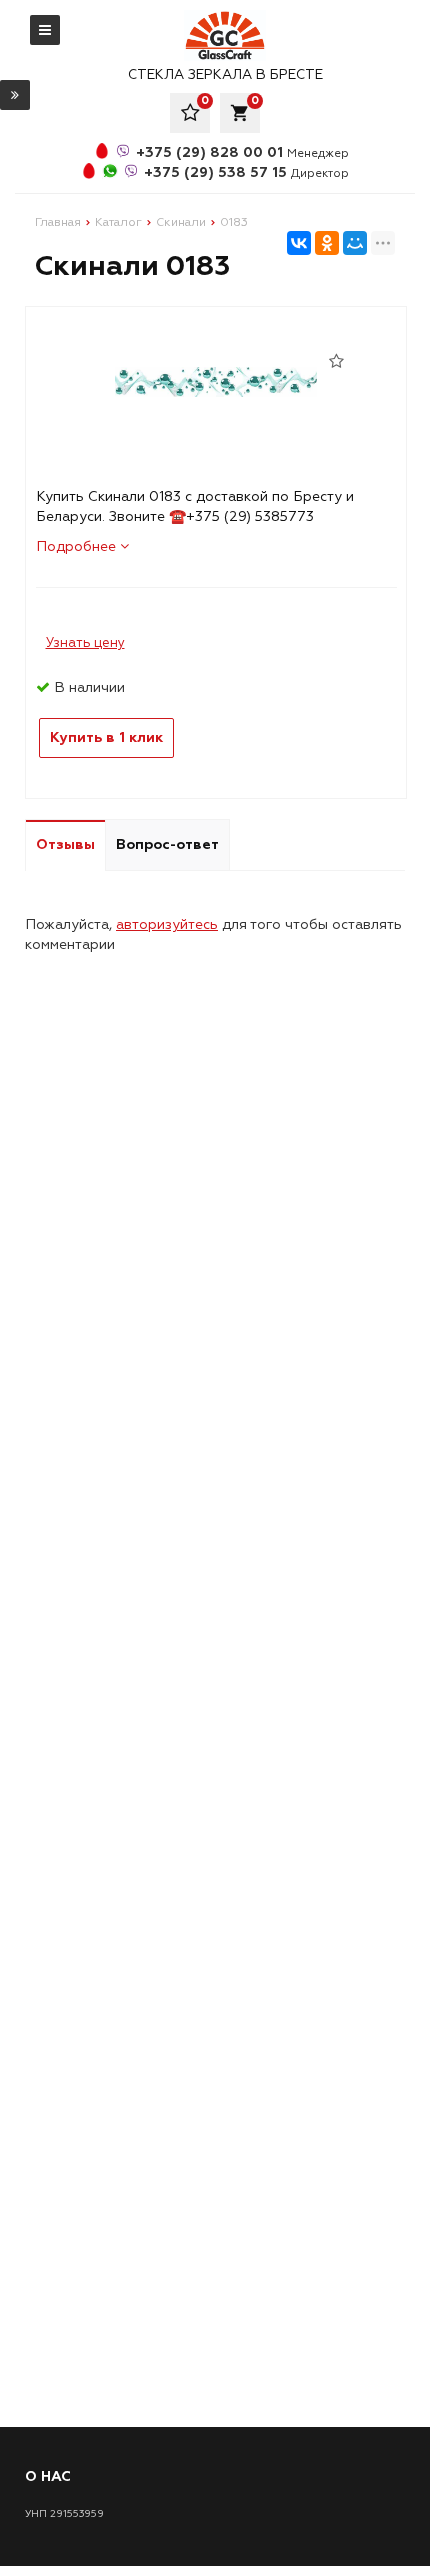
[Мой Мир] (355, 243)
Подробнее (78, 546)
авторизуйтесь (167, 924)
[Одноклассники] (327, 243)
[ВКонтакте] (299, 243)
